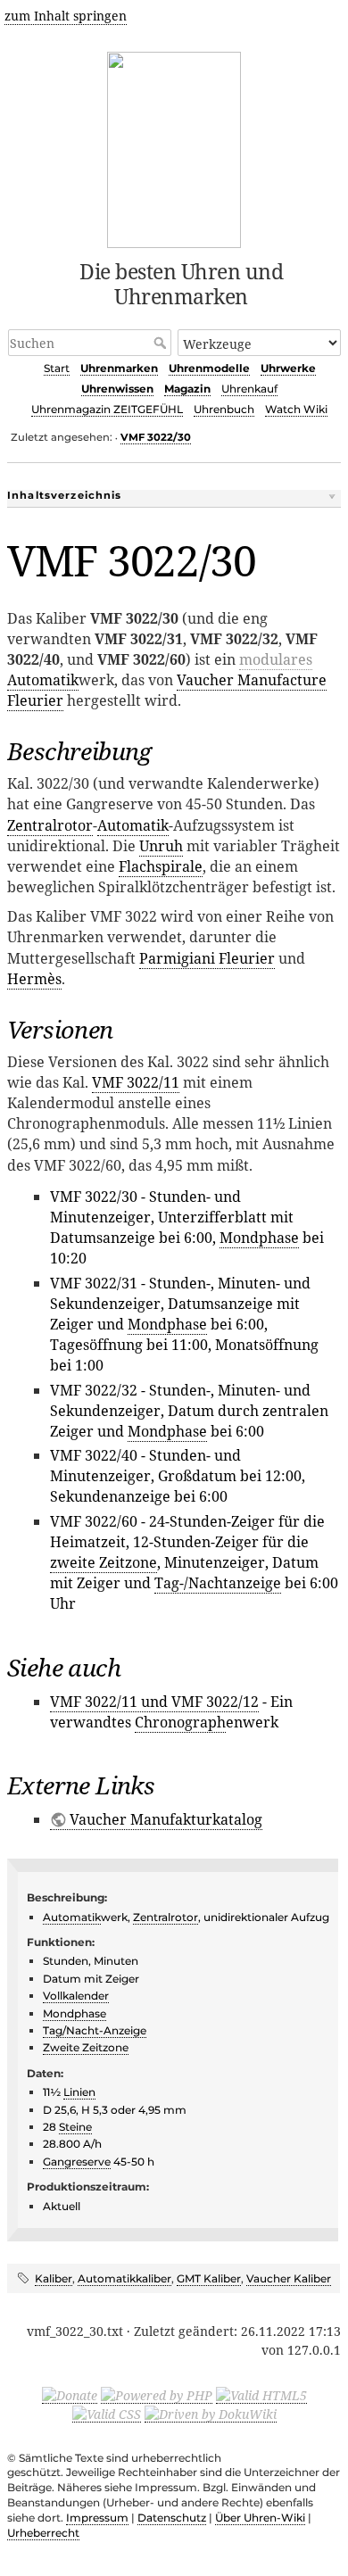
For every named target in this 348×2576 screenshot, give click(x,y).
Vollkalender (76, 1996)
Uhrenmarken (119, 368)
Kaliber (54, 2278)
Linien (79, 2092)
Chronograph (180, 1722)
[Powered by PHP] (157, 2395)
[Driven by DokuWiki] (211, 2414)
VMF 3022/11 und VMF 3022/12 (154, 1702)
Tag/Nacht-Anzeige (95, 2030)
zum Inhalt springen (66, 16)
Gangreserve (77, 2162)
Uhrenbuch (224, 409)
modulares (276, 659)
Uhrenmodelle (209, 368)
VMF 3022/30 (156, 437)
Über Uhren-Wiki (260, 2518)
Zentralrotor (50, 825)
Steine (75, 2127)
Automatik (43, 680)
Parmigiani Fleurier (207, 958)
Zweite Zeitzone (86, 2047)
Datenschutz (172, 2518)
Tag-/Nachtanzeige (218, 1583)
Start (57, 368)
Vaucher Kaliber (289, 2278)
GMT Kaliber (209, 2278)
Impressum (97, 2518)
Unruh (161, 846)
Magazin (187, 389)
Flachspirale (161, 866)
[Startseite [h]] (174, 147)
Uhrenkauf (249, 389)
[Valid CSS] (107, 2414)
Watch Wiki (296, 409)
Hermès (34, 979)
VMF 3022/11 (136, 1082)
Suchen (162, 343)
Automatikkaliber (124, 2278)
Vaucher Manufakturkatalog (166, 1819)
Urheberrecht (43, 2533)
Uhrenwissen (117, 389)
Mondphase (259, 1238)
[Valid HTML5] (261, 2395)
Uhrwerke (288, 368)
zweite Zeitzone (104, 1562)
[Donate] (70, 2395)
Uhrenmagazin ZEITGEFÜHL (107, 409)
